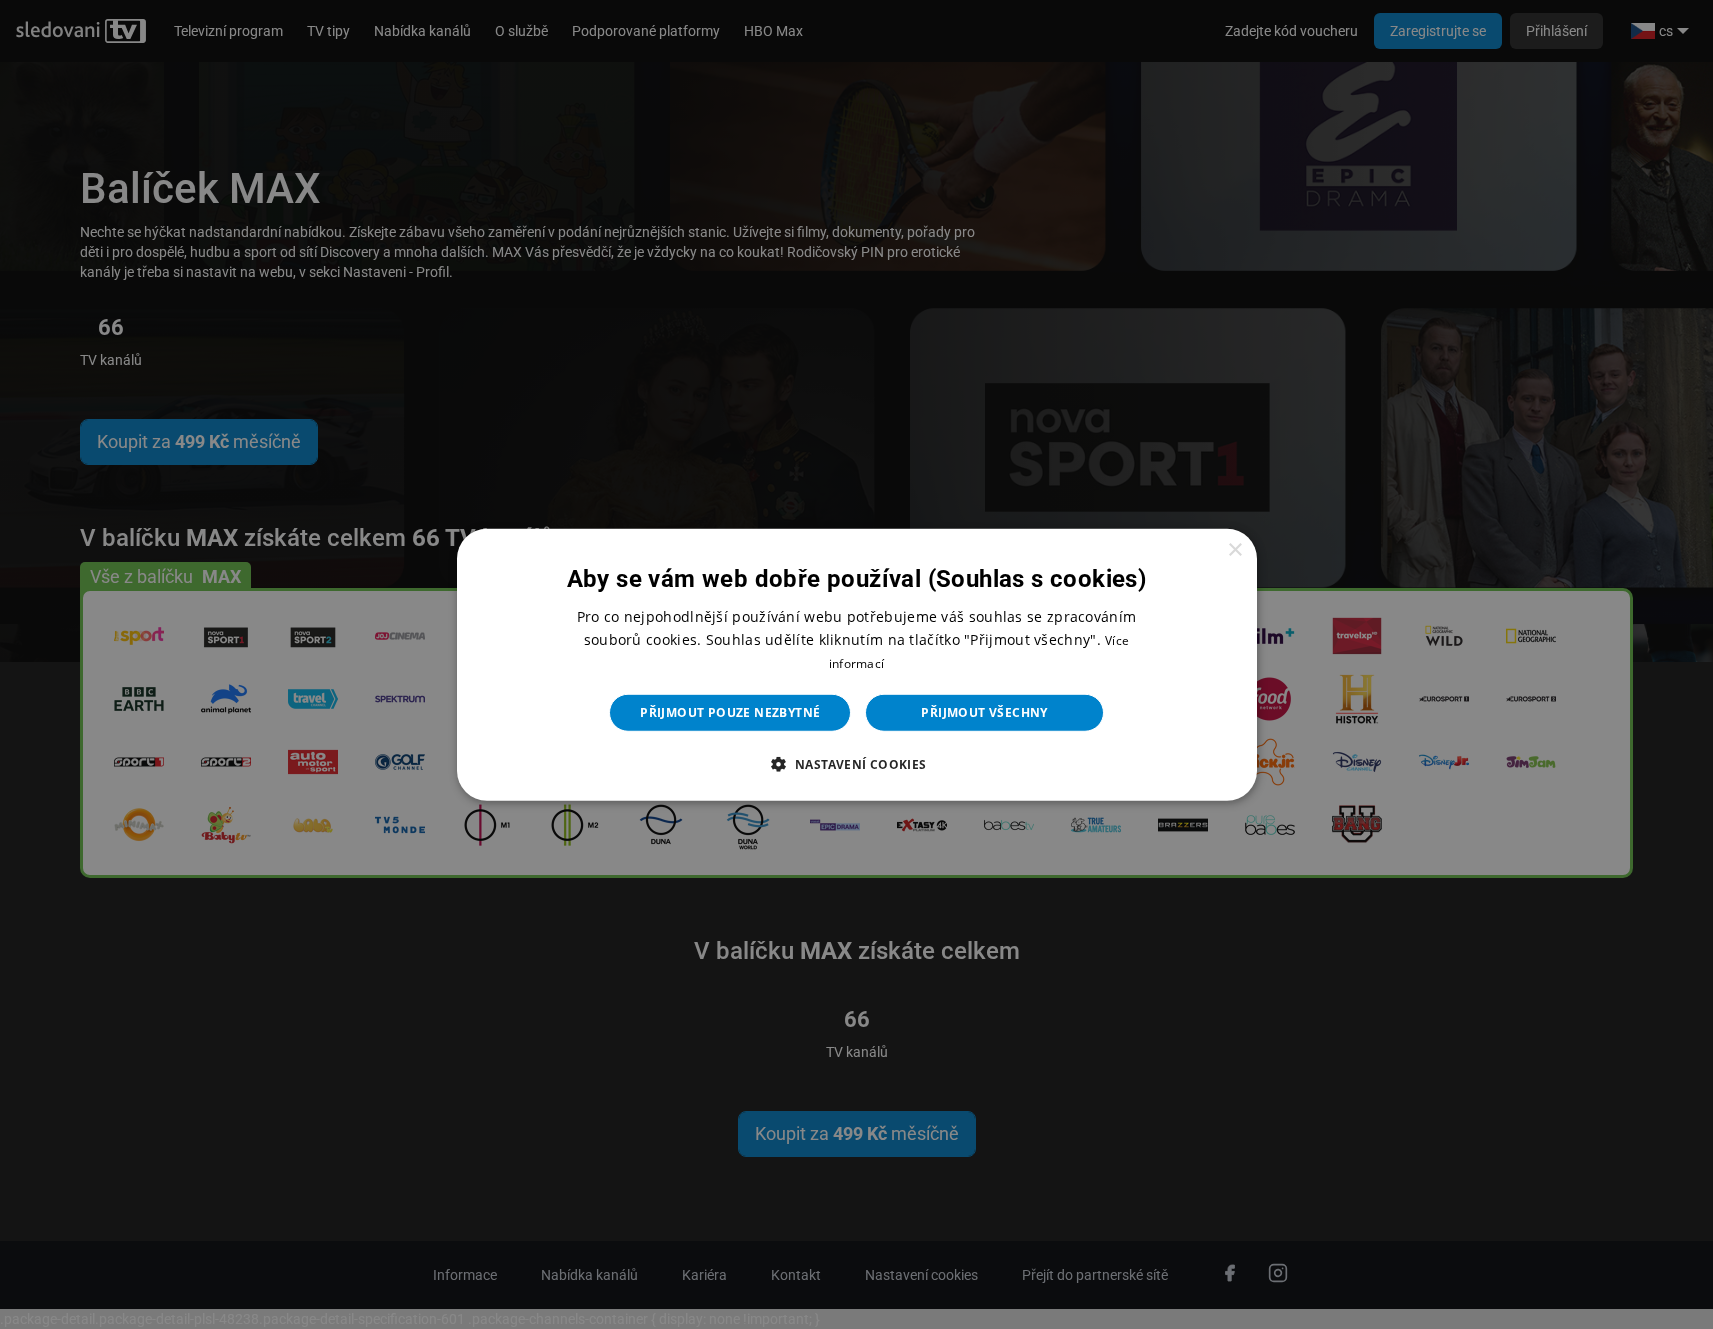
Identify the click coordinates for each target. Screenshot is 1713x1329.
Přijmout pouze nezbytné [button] (730, 712)
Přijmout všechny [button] (984, 712)
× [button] (1234, 549)
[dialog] (857, 664)
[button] (856, 764)
